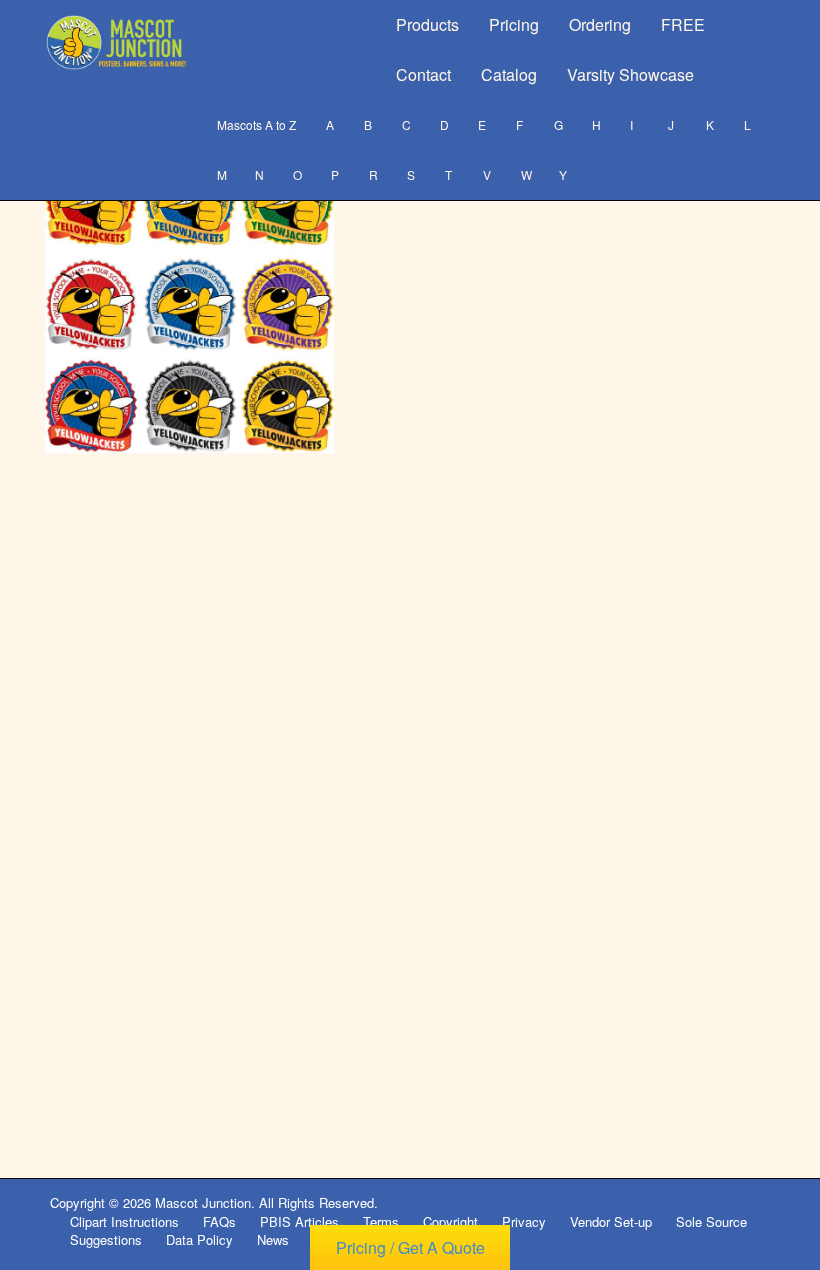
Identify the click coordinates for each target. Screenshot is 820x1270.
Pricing (514, 24)
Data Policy (199, 1239)
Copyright (450, 1221)
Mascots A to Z (256, 124)
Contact (423, 74)
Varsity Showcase (630, 74)
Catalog (509, 74)
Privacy (524, 1221)
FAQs (219, 1221)
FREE (683, 24)
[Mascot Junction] (118, 42)
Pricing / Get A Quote (410, 1247)
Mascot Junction (203, 1202)
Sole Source (711, 1221)
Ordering (600, 24)
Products (427, 24)
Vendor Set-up (611, 1221)
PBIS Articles (299, 1221)
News (273, 1239)
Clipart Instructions (124, 1221)
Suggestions (106, 1239)
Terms (381, 1221)
